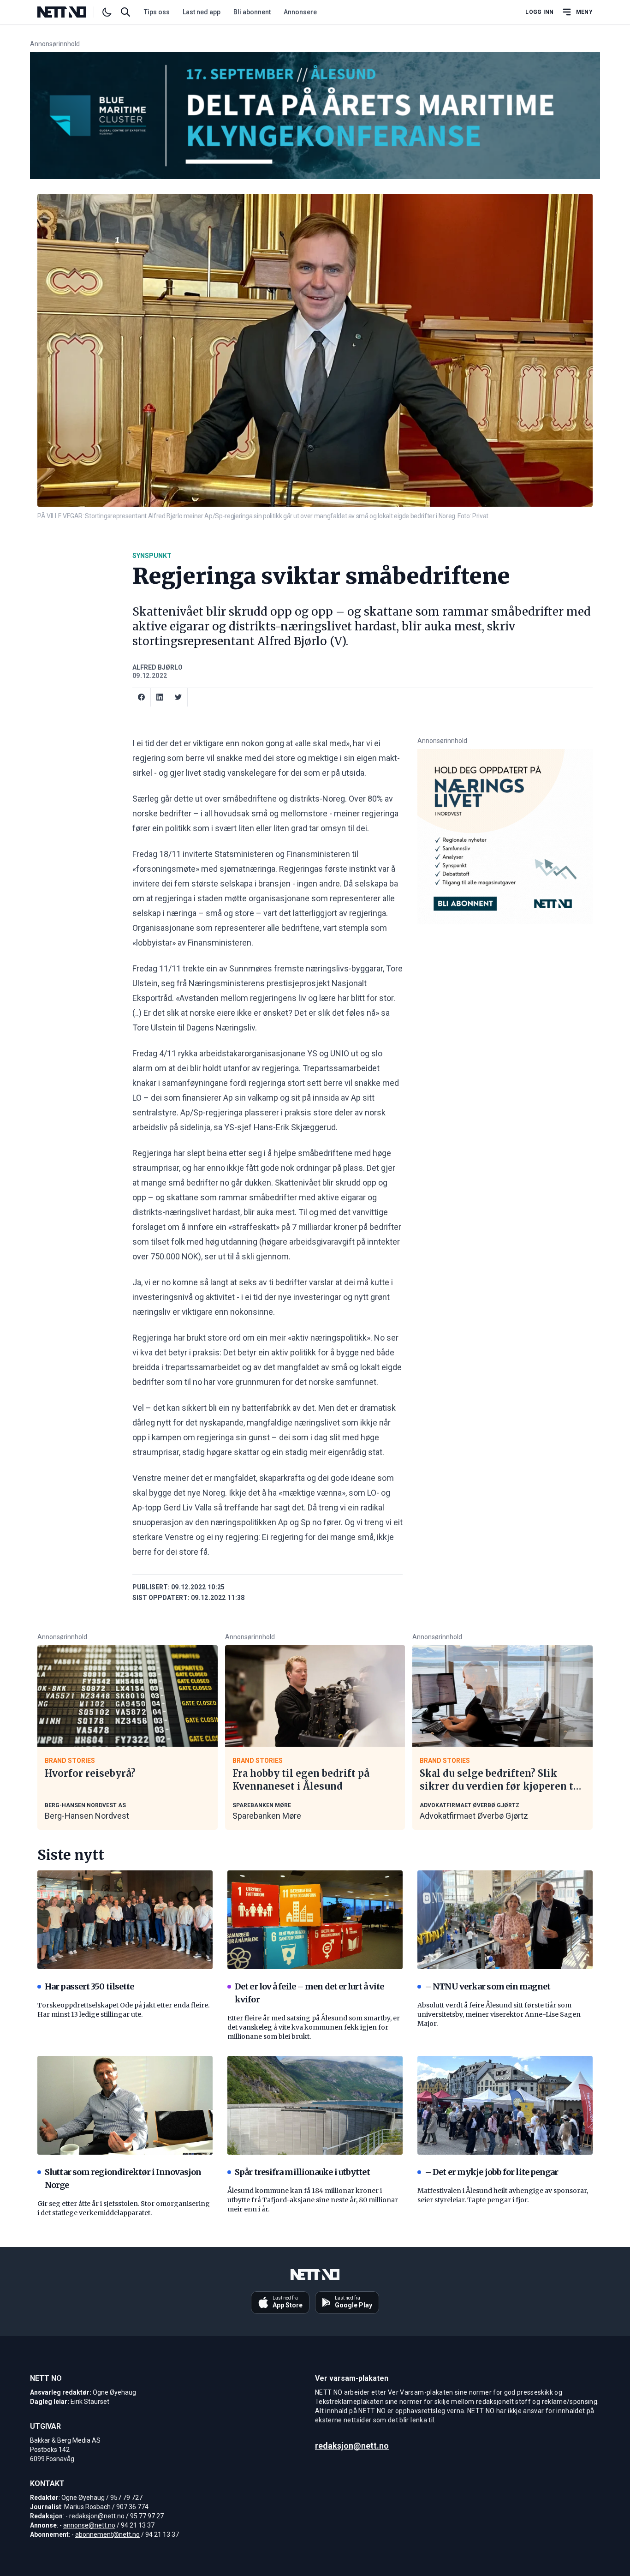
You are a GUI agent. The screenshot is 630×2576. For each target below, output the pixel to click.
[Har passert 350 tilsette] (125, 1920)
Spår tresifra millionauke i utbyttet (302, 2172)
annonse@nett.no (89, 2525)
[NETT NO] (69, 12)
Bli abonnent (252, 12)
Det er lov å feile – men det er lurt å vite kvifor (309, 1993)
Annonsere (300, 12)
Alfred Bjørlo (157, 667)
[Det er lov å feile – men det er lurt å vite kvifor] (315, 1920)
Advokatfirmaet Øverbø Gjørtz (474, 1816)
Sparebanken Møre (267, 1816)
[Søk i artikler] (125, 12)
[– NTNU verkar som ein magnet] (505, 1920)
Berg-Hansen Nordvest (87, 1816)
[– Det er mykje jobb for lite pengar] (505, 2105)
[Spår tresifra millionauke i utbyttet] (315, 2105)
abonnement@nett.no (107, 2534)
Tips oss (157, 12)
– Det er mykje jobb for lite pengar (492, 2172)
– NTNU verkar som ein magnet (487, 1986)
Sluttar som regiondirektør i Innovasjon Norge (123, 2178)
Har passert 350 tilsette (89, 1986)
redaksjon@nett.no (97, 2516)
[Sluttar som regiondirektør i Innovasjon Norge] (125, 2105)
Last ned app (202, 12)
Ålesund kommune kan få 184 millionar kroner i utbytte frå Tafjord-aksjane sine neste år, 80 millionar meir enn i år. (313, 2200)
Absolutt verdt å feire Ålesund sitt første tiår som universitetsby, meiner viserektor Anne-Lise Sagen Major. (499, 2014)
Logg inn (539, 12)
